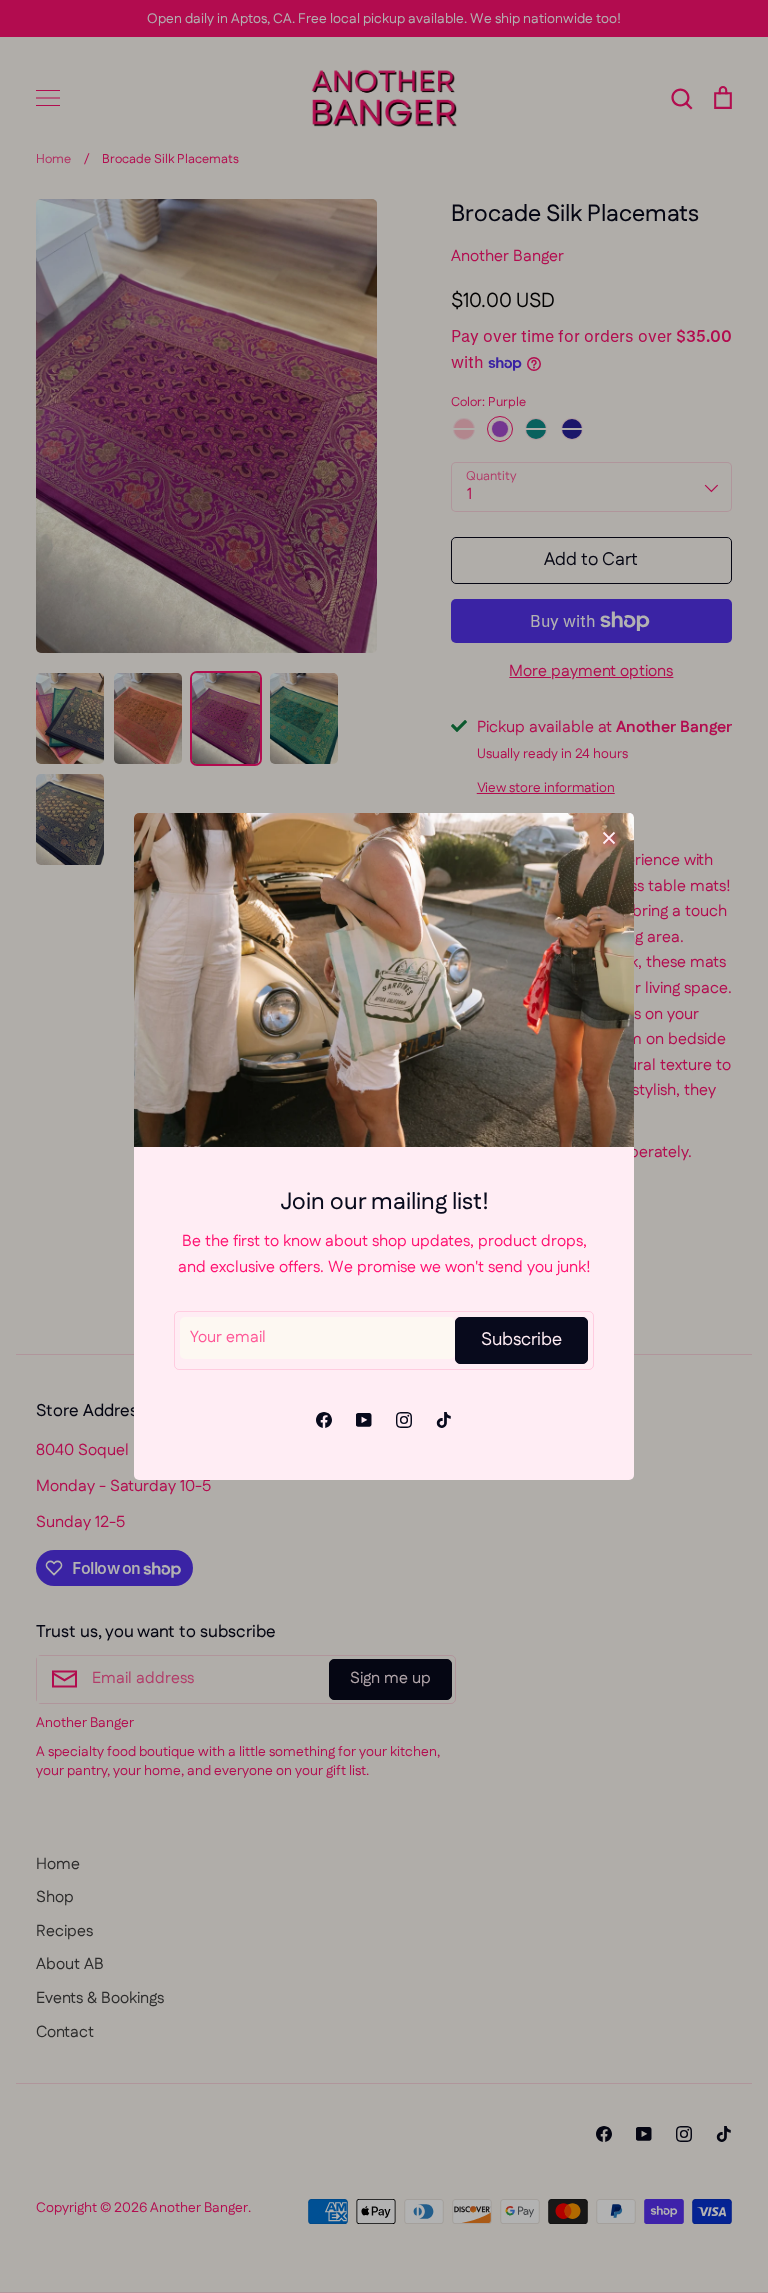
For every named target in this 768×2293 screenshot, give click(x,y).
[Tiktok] (444, 1420)
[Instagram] (404, 1420)
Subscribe (521, 1340)
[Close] (609, 838)
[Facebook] (324, 1420)
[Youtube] (364, 1420)
